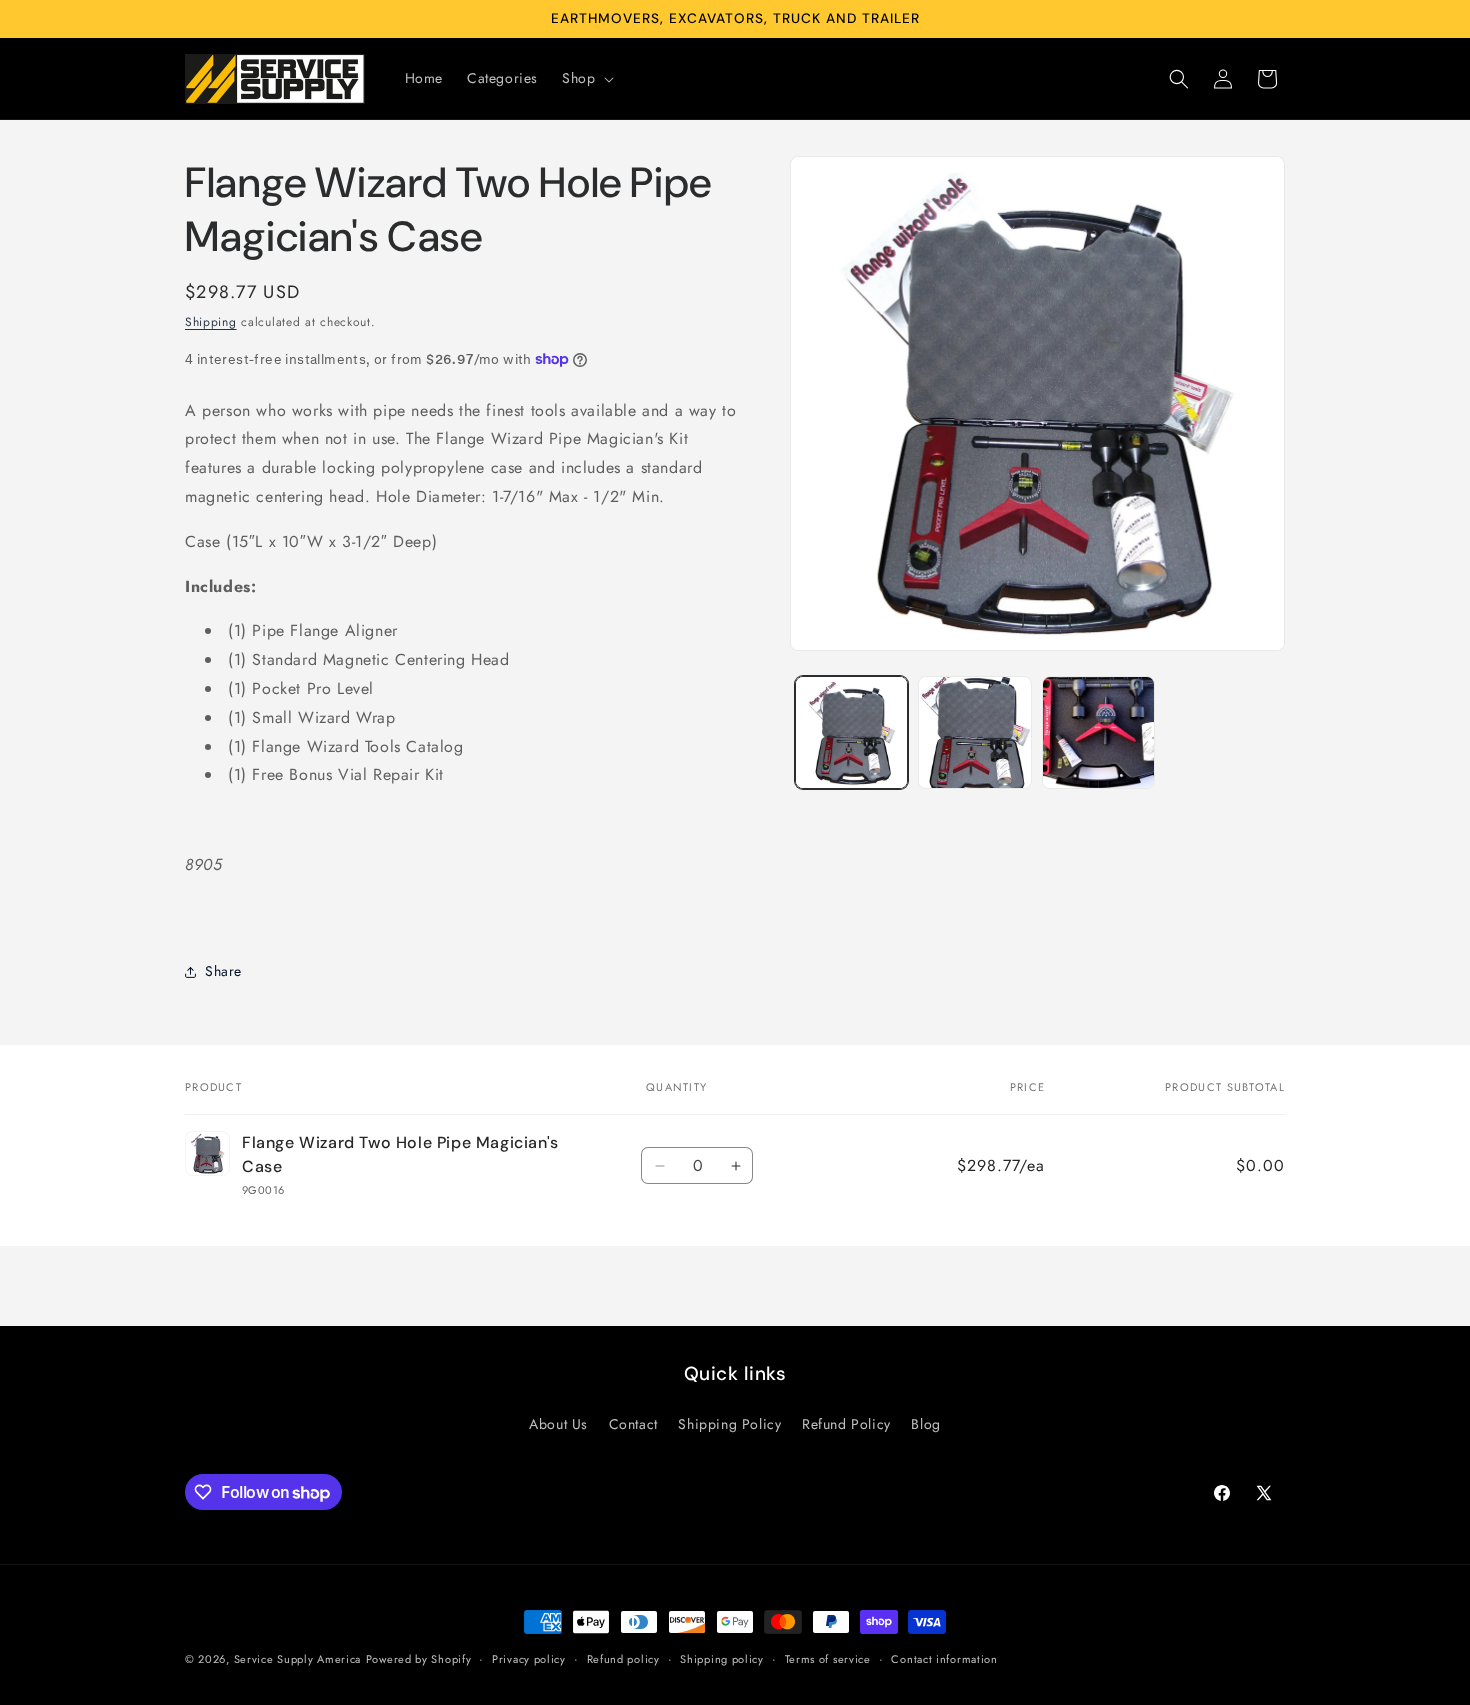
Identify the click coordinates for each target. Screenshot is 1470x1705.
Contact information (944, 1659)
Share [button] (223, 971)
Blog (925, 1424)
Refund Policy (846, 1424)
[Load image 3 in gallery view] (1098, 732)
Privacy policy (529, 1659)
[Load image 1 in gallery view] (851, 732)
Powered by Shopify (419, 1659)
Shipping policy (722, 1659)
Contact (633, 1424)
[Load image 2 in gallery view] (974, 732)
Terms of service (828, 1659)
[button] (586, 78)
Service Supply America (297, 1659)
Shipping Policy (729, 1424)
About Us (558, 1424)
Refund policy (623, 1659)
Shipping (211, 322)
